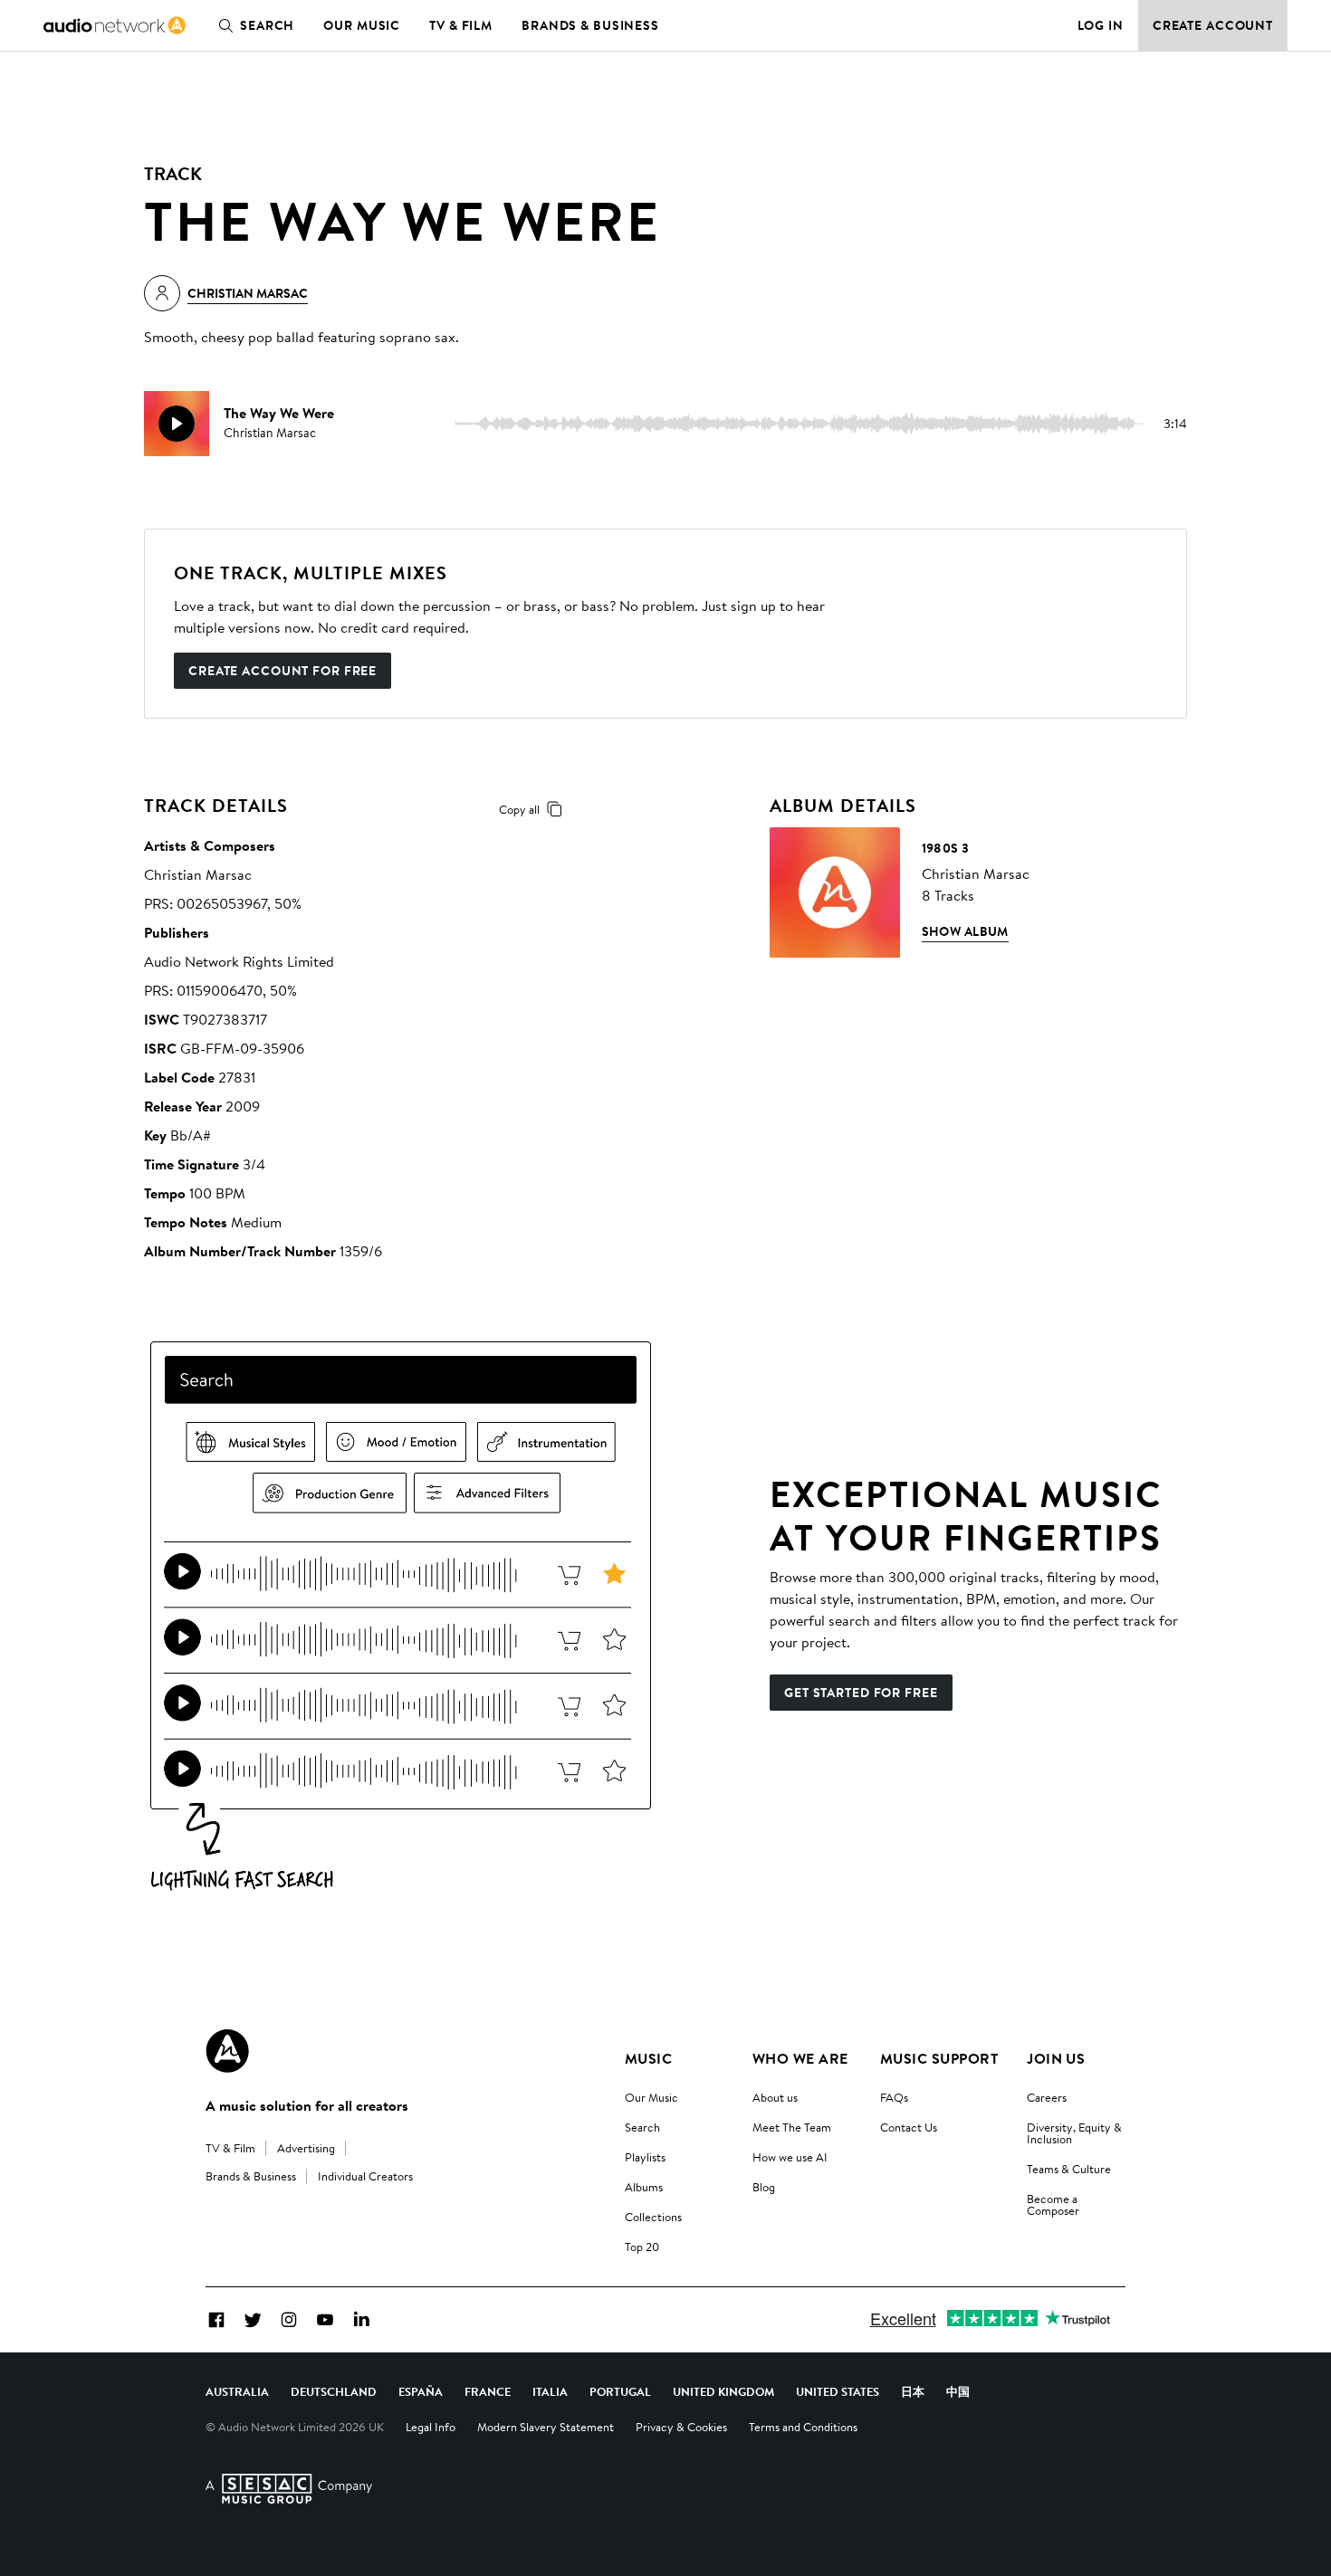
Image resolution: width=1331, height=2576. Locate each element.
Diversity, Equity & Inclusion (1074, 2133)
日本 (913, 2391)
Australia (237, 2391)
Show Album (965, 931)
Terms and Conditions (803, 2427)
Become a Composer (1053, 2204)
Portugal (620, 2391)
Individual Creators (365, 2176)
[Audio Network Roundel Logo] (227, 2051)
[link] (115, 25)
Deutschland (334, 2391)
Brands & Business (590, 25)
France (488, 2391)
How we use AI (790, 2157)
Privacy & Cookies (681, 2427)
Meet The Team (792, 2127)
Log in (1101, 25)
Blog (764, 2187)
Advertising (306, 2148)
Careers (1047, 2097)
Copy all (519, 809)
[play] (177, 424)
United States (838, 2391)
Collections (653, 2217)
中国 (958, 2391)
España (421, 2391)
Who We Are (800, 2058)
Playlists (645, 2157)
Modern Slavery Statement (546, 2427)
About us (775, 2097)
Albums (644, 2187)
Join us (1056, 2058)
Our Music (362, 25)
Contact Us (909, 2127)
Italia (550, 2391)
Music (648, 2058)
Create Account (1213, 25)
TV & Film (461, 25)
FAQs (894, 2097)
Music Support (939, 2058)
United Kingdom (723, 2391)
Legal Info (431, 2427)
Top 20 (642, 2247)
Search (267, 25)
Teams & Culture (1069, 2169)
